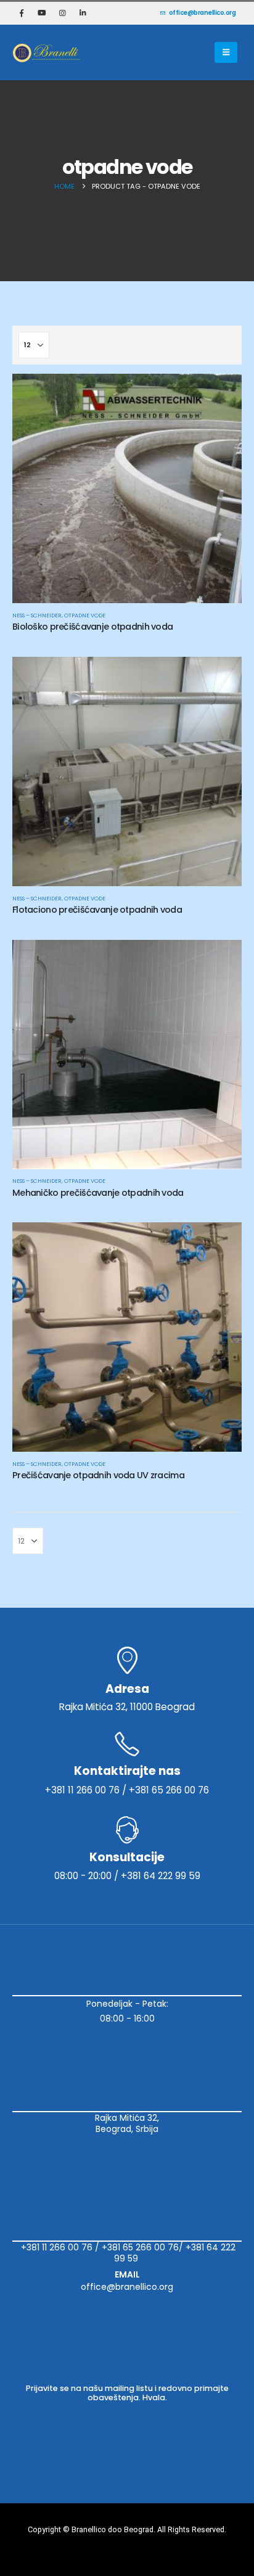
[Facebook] (22, 13)
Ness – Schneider (37, 615)
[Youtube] (42, 13)
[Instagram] (62, 13)
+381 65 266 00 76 (140, 2247)
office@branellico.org (203, 13)
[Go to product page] (127, 488)
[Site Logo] (46, 52)
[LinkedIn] (83, 13)
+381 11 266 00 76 (57, 2247)
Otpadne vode (85, 615)
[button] (226, 52)
